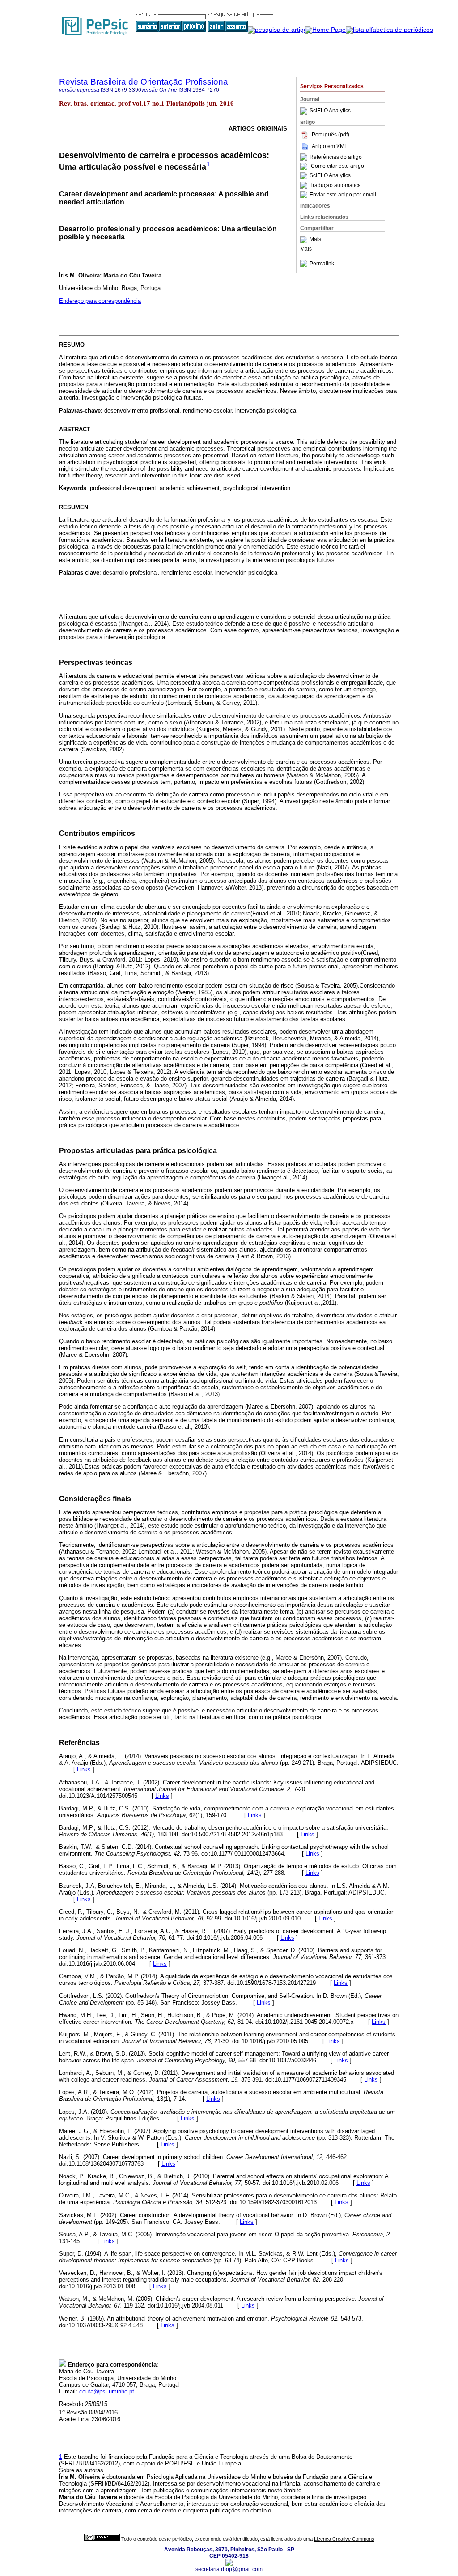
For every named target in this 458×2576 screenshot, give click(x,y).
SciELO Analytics (330, 111)
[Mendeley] (305, 240)
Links (84, 1769)
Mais (315, 240)
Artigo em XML (330, 146)
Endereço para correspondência (100, 301)
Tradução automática (335, 185)
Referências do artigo (336, 157)
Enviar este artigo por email (343, 195)
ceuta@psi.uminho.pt (107, 2391)
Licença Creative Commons (344, 2539)
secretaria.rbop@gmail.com (229, 2569)
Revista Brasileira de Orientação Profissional (144, 82)
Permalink (322, 264)
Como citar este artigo (337, 166)
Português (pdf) (331, 135)
